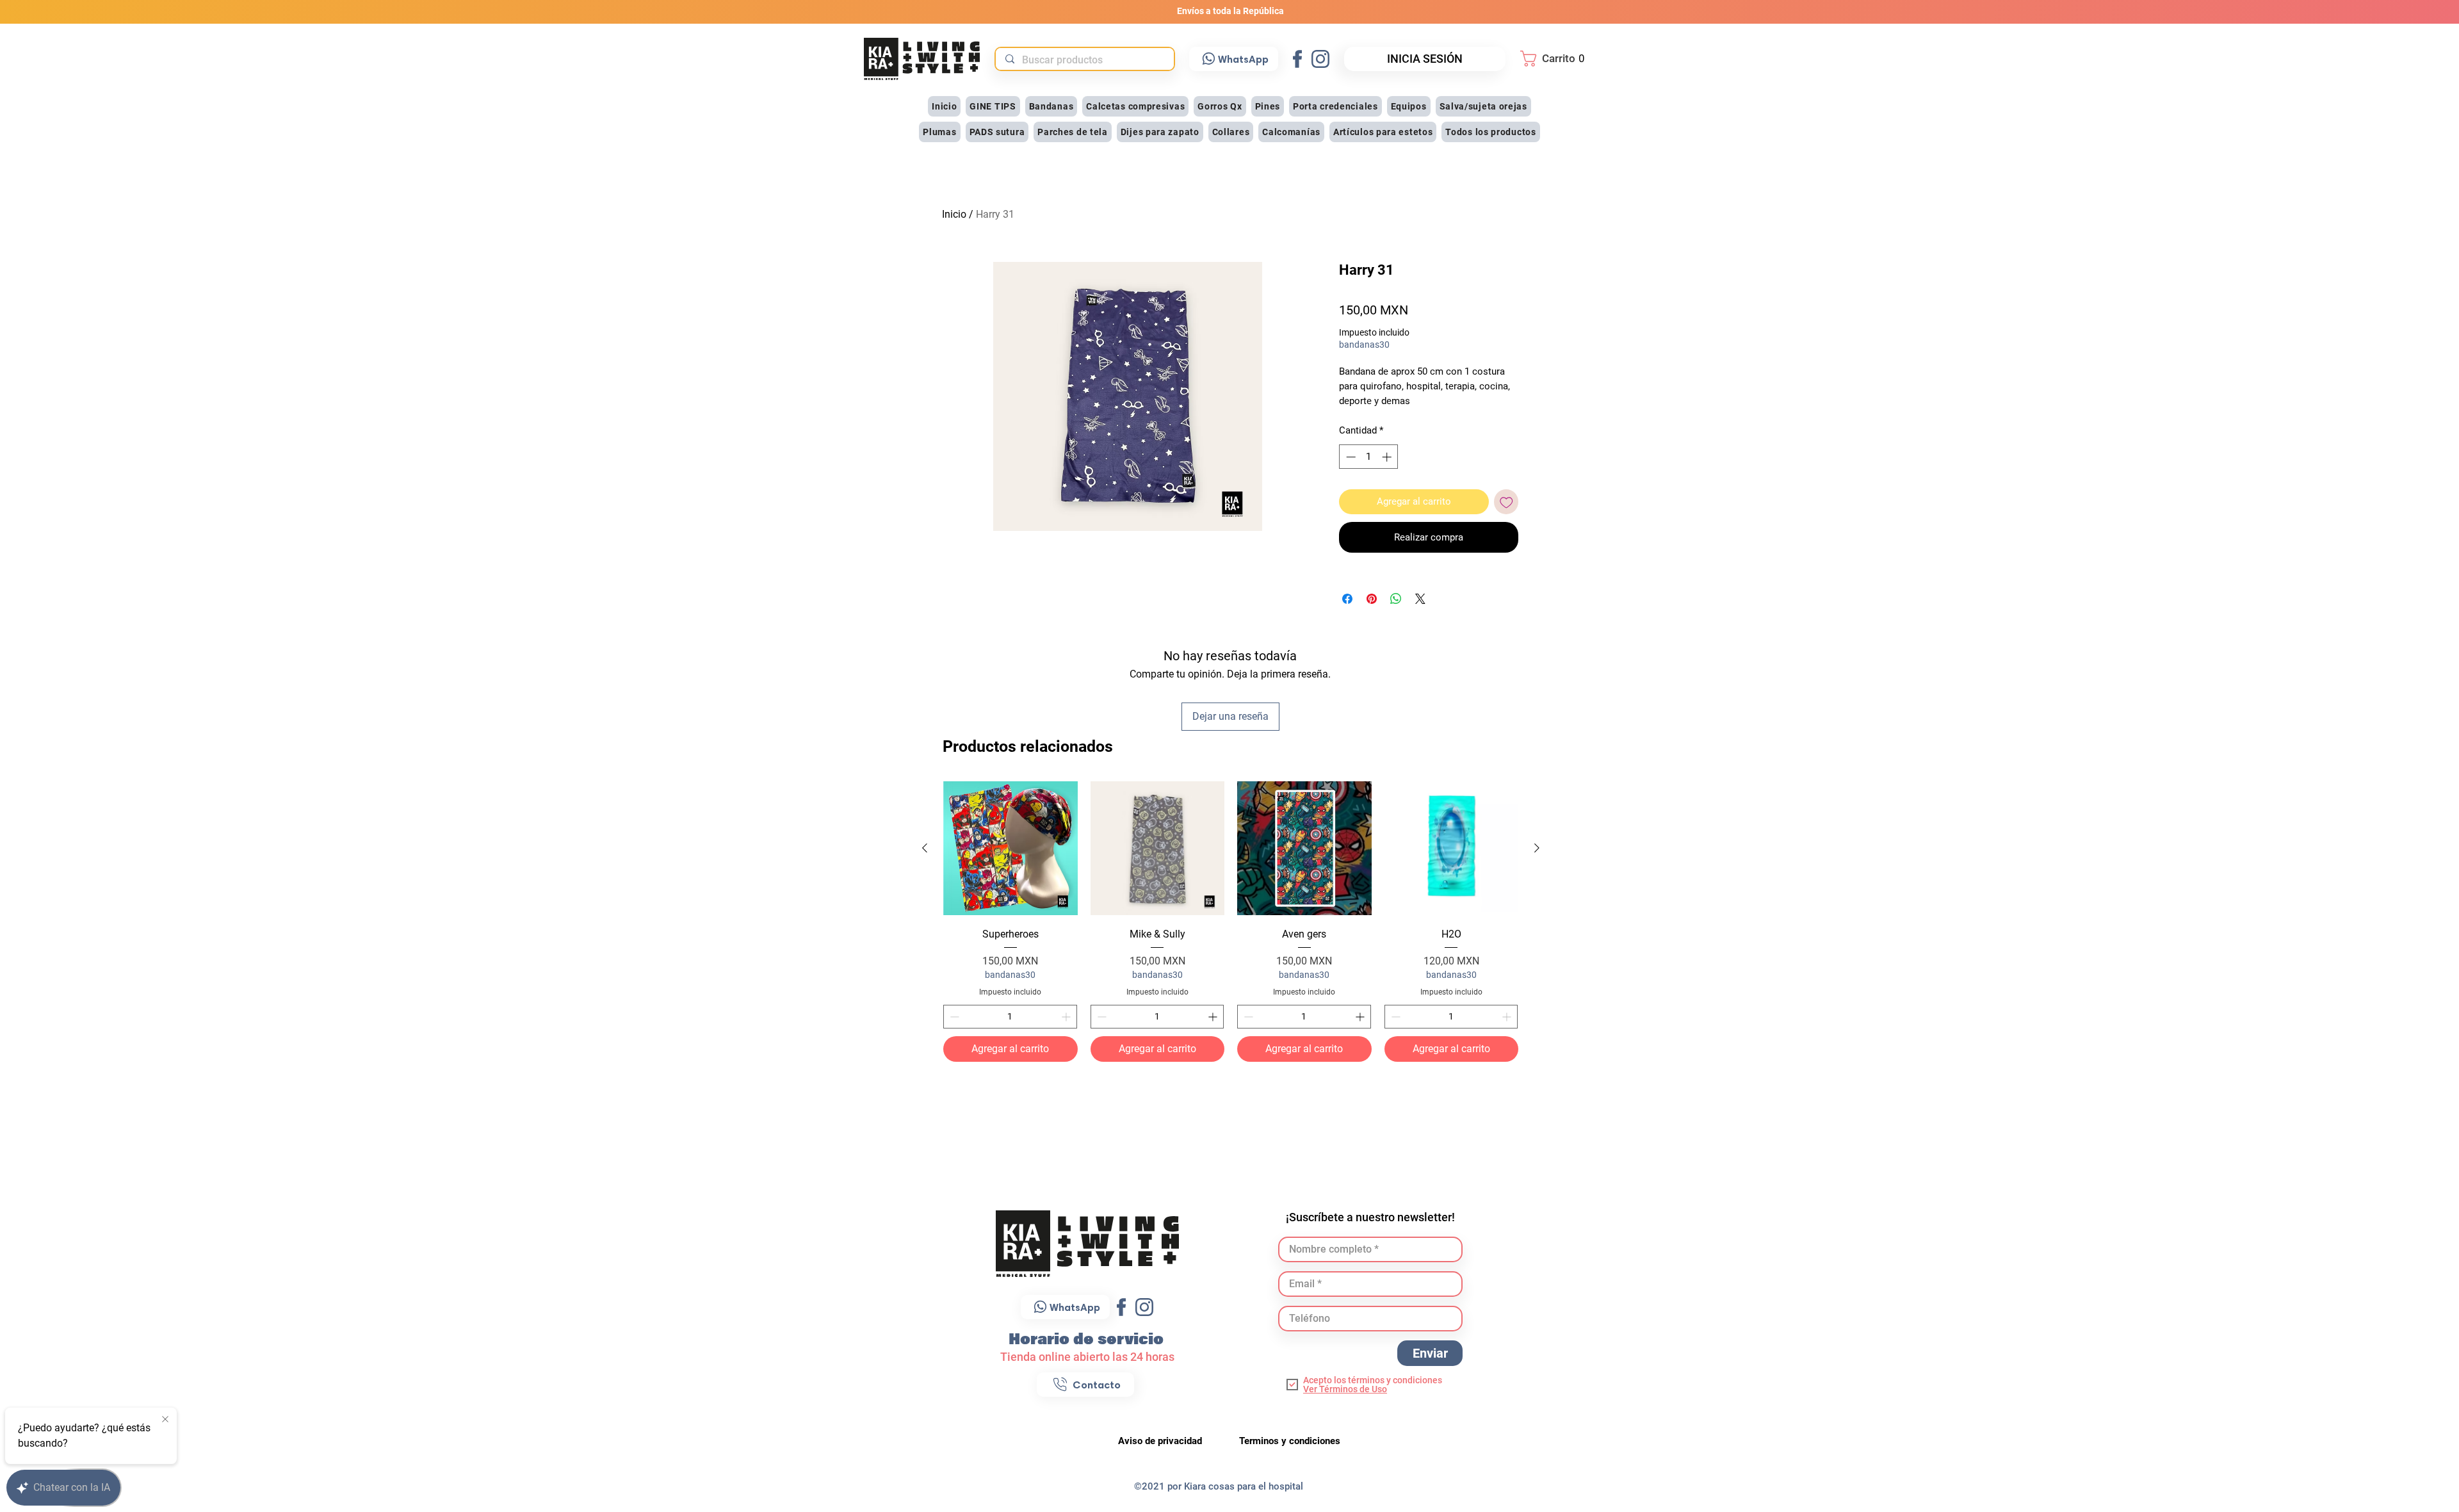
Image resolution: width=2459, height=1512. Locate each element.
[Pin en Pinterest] (1372, 599)
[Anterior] (925, 848)
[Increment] (1067, 1017)
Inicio (954, 214)
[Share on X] (1420, 599)
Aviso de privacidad (1161, 1441)
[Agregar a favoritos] (1506, 502)
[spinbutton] (1010, 1017)
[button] (1556, 59)
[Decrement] (953, 1017)
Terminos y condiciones (1290, 1441)
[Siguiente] (1537, 848)
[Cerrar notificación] (165, 1420)
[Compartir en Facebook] (1347, 599)
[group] (1231, 922)
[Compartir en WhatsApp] (1396, 599)
